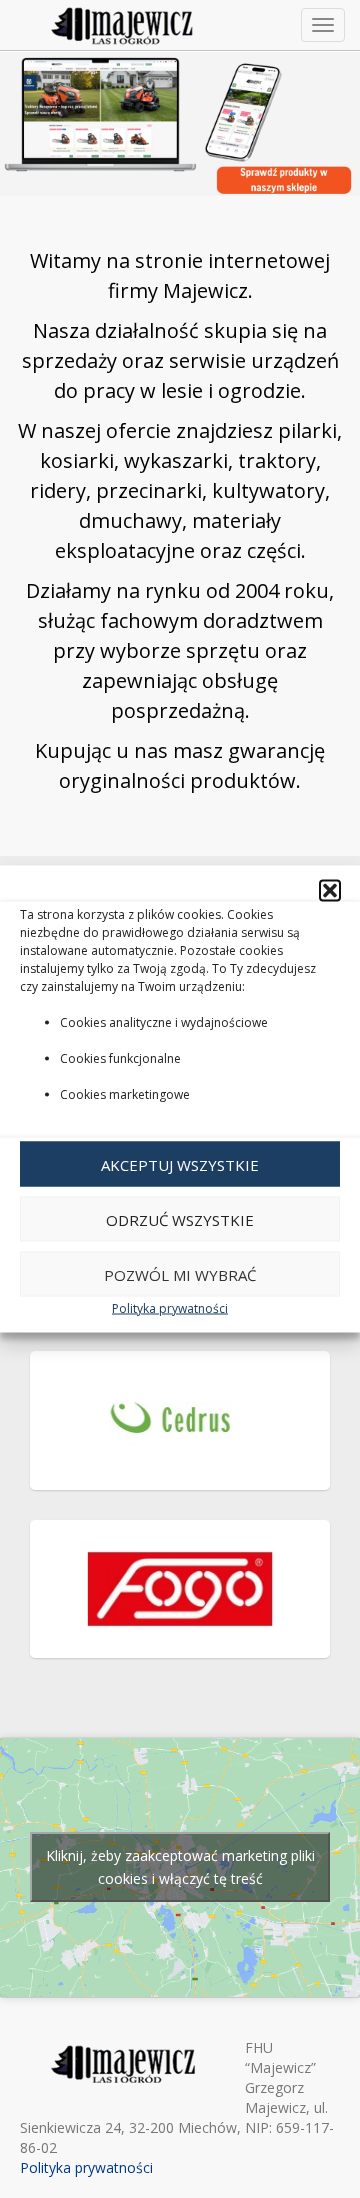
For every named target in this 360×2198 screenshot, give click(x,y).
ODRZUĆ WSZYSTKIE (180, 1219)
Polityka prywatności (170, 1308)
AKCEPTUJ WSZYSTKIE (180, 1164)
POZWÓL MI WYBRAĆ (180, 1274)
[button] (330, 891)
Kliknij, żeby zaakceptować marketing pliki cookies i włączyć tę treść (180, 1867)
